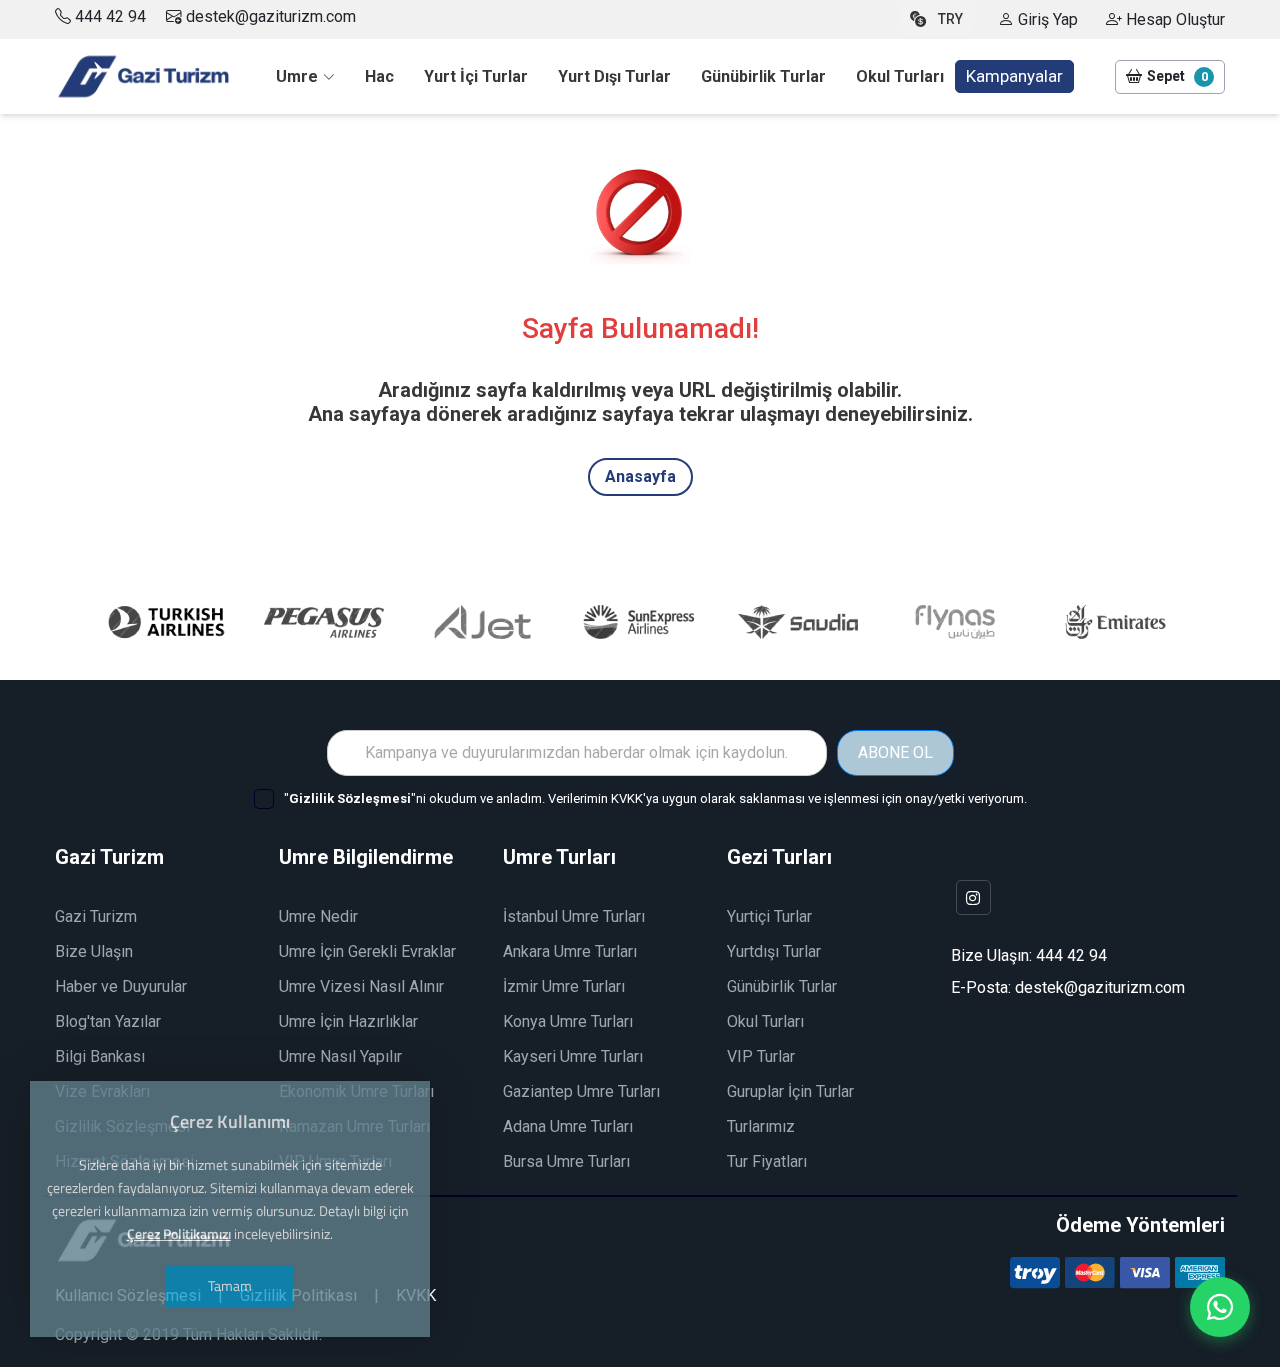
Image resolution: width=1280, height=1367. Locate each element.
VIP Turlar (761, 1056)
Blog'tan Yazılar (108, 1021)
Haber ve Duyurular (121, 986)
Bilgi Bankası (100, 1056)
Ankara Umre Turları (570, 951)
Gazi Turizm (96, 916)
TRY (950, 19)
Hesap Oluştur (1173, 19)
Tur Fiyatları (767, 1161)
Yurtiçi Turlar (769, 916)
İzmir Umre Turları (564, 986)
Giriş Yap (1046, 19)
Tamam (230, 1285)
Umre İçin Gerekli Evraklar (367, 951)
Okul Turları (765, 1021)
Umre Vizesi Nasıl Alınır (361, 986)
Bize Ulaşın (94, 951)
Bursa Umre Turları (566, 1161)
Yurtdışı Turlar (774, 951)
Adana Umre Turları (568, 1126)
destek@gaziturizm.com (269, 16)
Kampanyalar (1014, 76)
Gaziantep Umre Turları (581, 1091)
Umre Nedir (318, 916)
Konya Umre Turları (568, 1021)
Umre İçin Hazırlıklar (348, 1021)
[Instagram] (973, 897)
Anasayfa (640, 476)
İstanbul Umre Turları (574, 916)
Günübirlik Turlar (782, 986)
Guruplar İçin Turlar (790, 1091)
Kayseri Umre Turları (573, 1056)
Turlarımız (761, 1126)
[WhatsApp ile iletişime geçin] (1220, 1307)
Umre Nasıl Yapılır (340, 1056)
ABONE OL (895, 752)
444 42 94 (110, 16)
